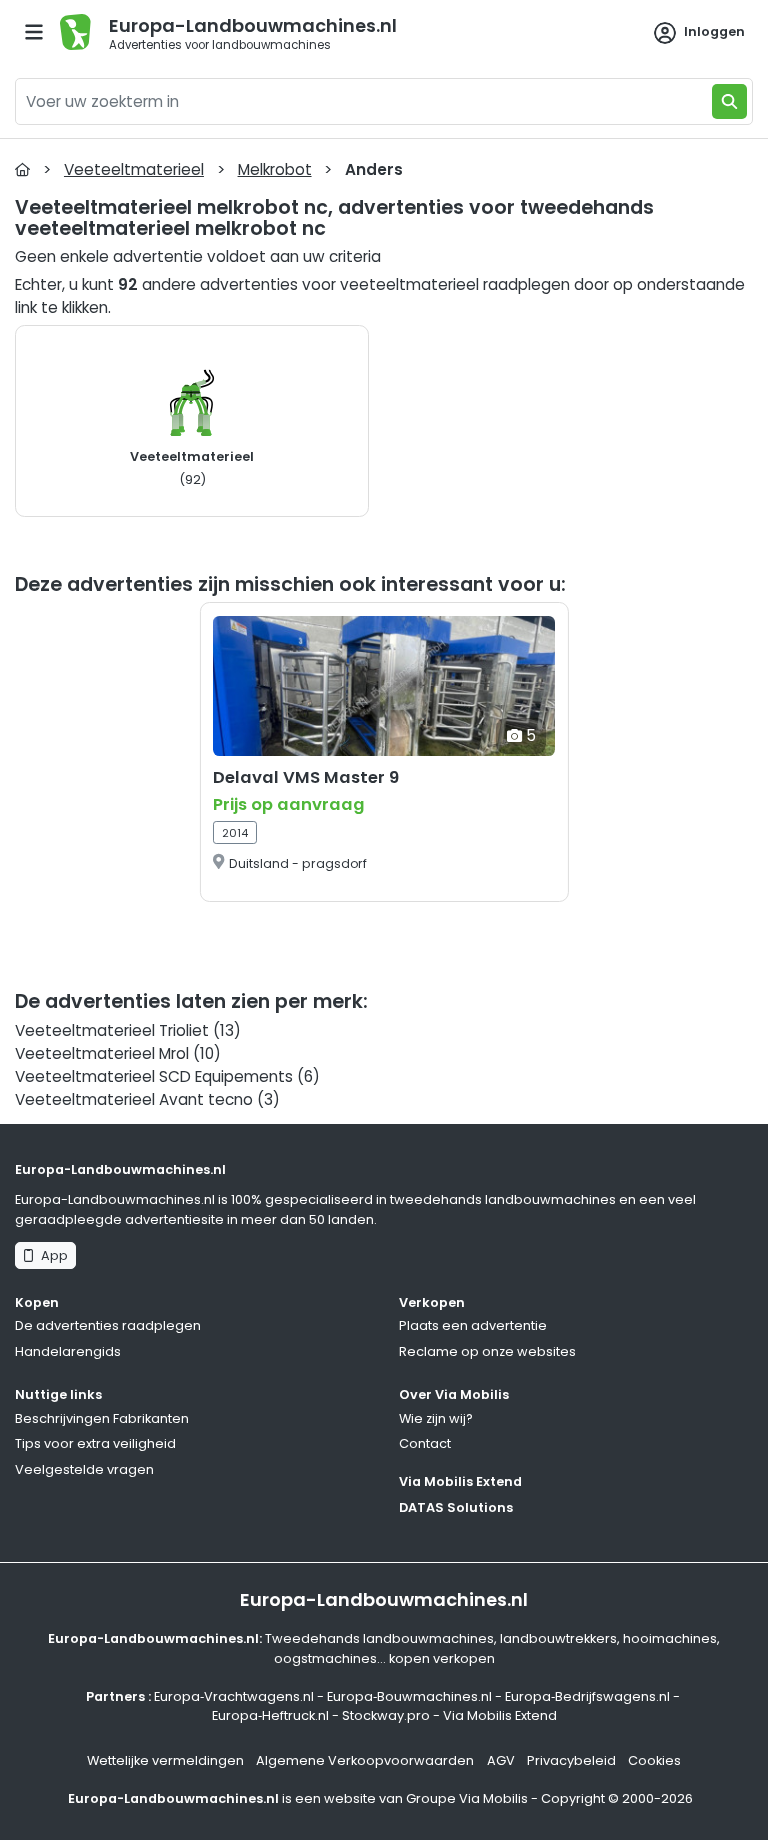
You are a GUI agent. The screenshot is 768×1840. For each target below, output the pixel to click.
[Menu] (34, 32)
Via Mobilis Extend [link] (500, 1715)
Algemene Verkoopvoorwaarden (365, 1760)
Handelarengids (68, 1351)
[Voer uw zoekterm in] (729, 101)
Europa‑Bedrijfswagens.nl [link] (587, 1696)
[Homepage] (22, 169)
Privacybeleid (571, 1760)
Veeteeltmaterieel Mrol (102, 1053)
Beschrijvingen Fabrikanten (102, 1418)
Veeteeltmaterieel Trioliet (112, 1030)
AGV (501, 1760)
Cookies (654, 1760)
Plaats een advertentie (473, 1325)
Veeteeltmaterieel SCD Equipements (154, 1076)
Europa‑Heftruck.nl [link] (270, 1715)
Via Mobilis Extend (460, 1481)
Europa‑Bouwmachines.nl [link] (409, 1696)
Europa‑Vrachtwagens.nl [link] (234, 1696)
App (51, 1255)
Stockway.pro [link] (386, 1715)
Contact (425, 1443)
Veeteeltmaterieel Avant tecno (134, 1099)
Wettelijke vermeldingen (165, 1760)
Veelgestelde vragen (84, 1469)
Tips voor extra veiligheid (95, 1443)
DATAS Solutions (456, 1507)
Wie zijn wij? (436, 1418)
